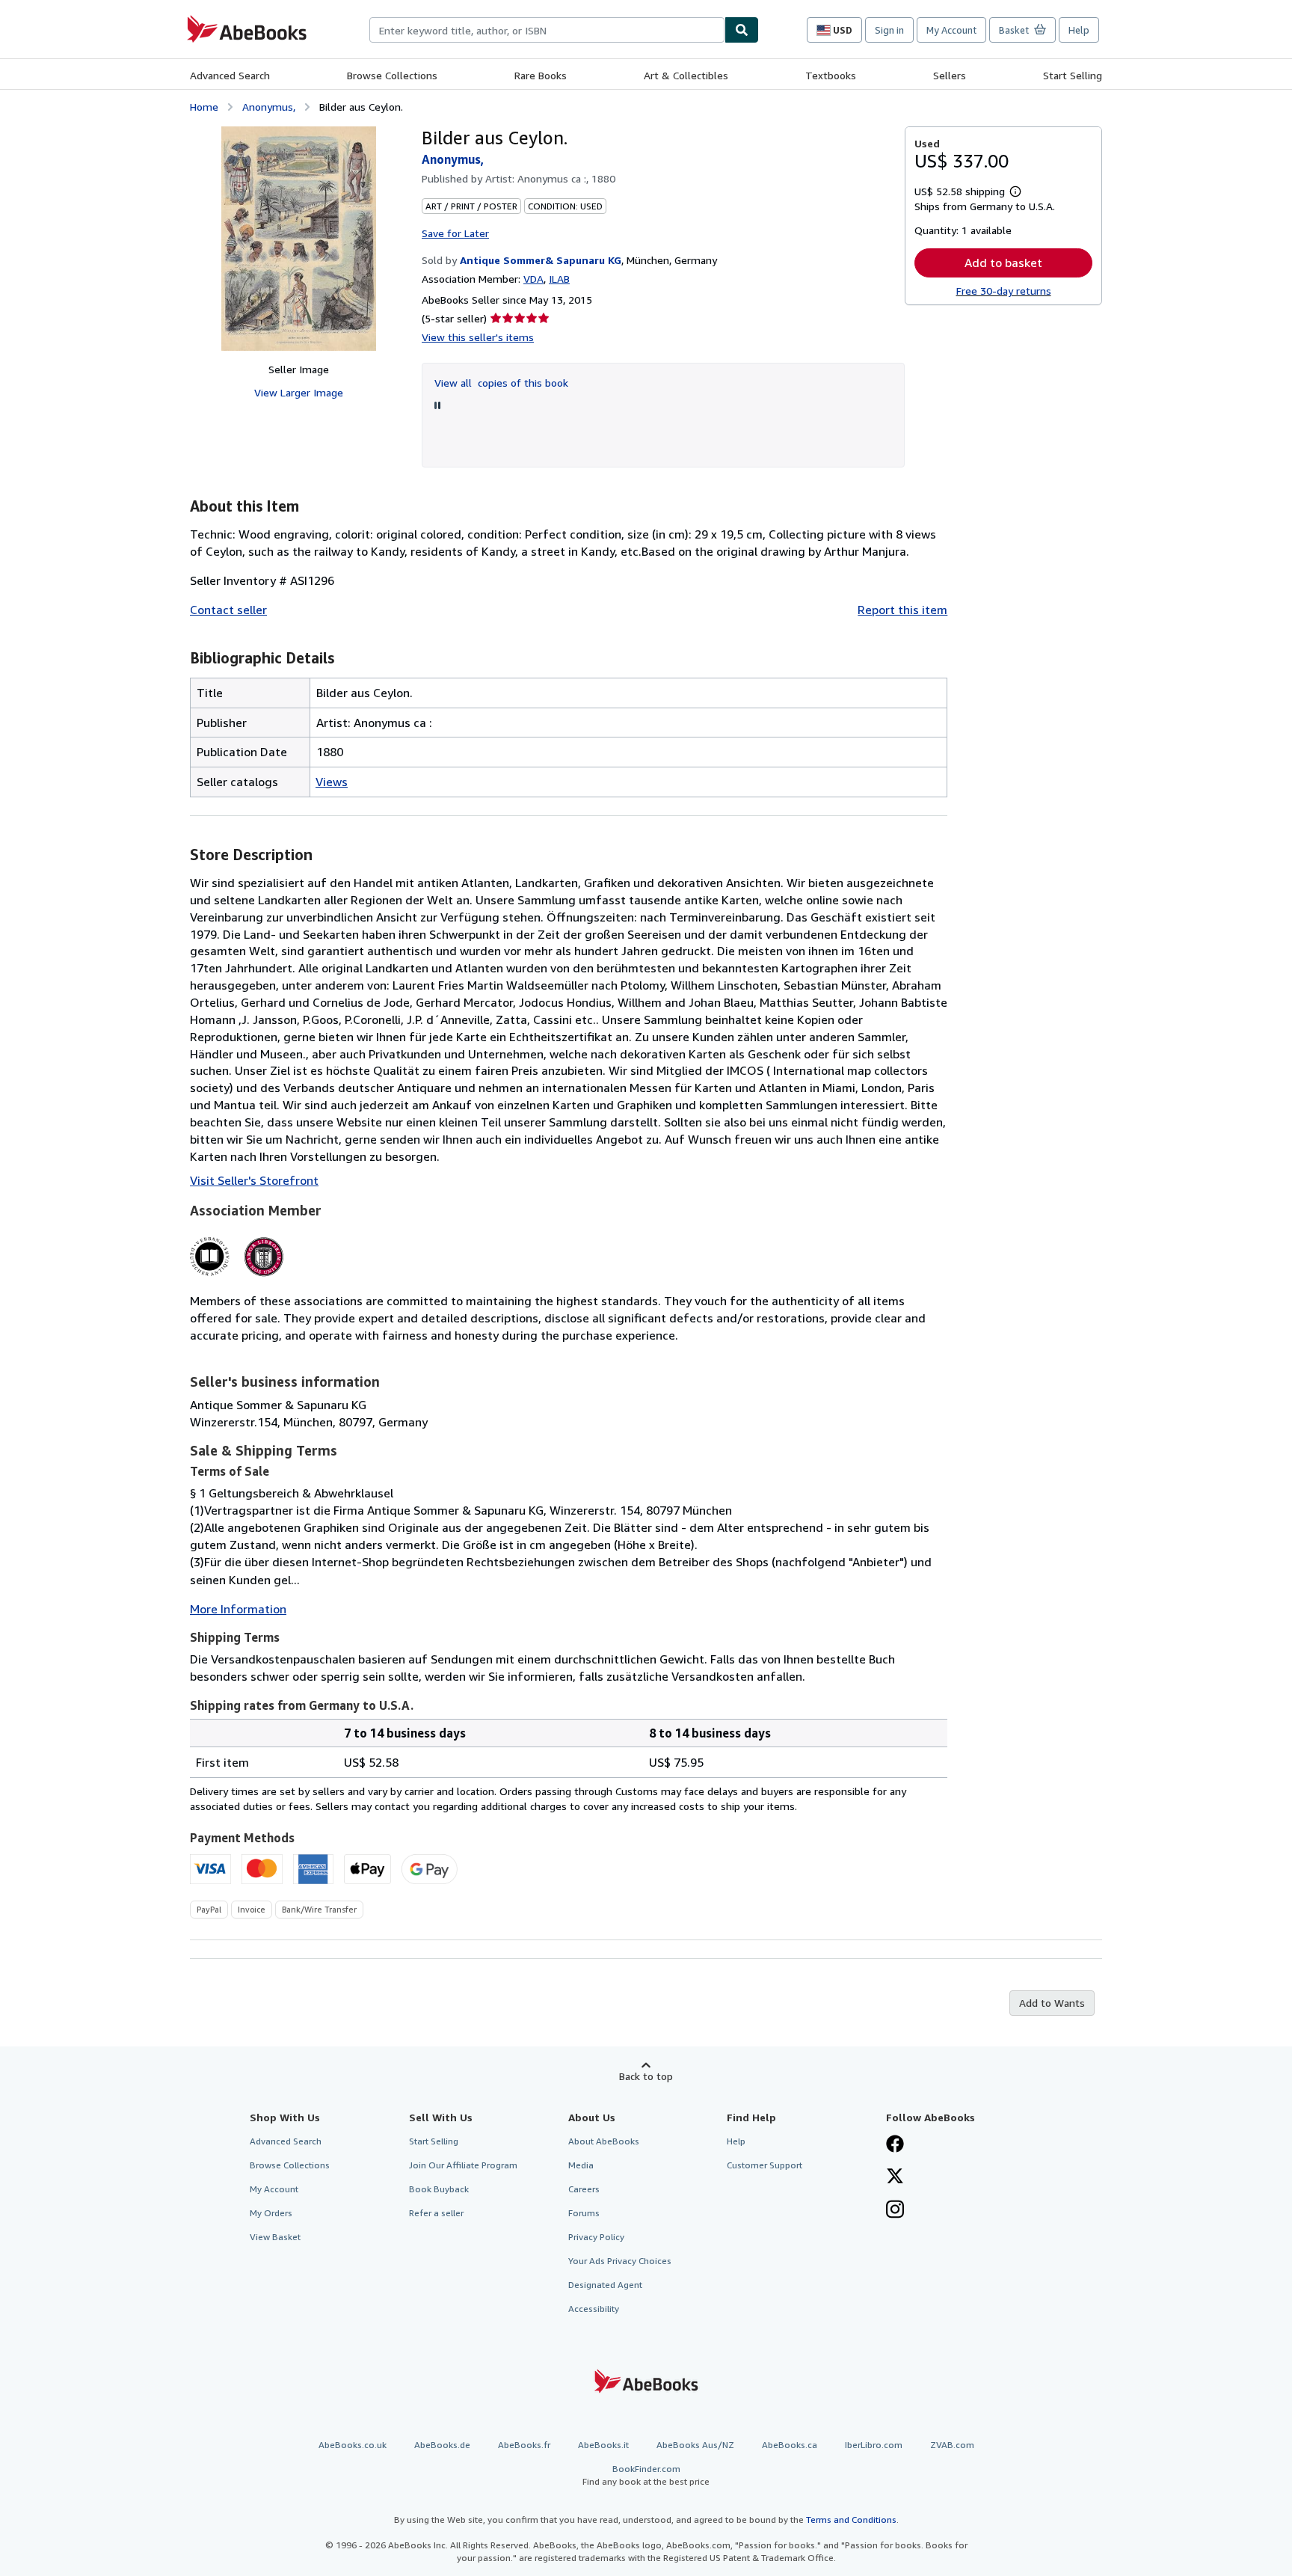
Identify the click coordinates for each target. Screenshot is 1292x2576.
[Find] (742, 30)
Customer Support (765, 2165)
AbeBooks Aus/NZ (695, 2445)
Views (332, 782)
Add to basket (1003, 263)
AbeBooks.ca (790, 2445)
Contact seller (228, 610)
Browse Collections (392, 75)
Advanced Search (230, 75)
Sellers (950, 75)
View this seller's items (478, 337)
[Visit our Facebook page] (895, 2145)
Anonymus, (269, 107)
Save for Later (455, 233)
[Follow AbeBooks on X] (895, 2177)
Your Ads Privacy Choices (620, 2261)
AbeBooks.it (603, 2445)
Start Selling (1073, 75)
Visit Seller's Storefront (254, 1180)
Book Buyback (439, 2189)
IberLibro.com (874, 2445)
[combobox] (547, 30)
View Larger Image (299, 392)
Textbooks (831, 75)
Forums (584, 2213)
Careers (584, 2189)
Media (581, 2165)
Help (1079, 30)
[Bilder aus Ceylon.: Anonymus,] (299, 239)
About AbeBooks (604, 2141)
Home (204, 107)
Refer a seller (436, 2213)
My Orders (271, 2213)
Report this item (902, 610)
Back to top (646, 2076)
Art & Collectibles (686, 75)
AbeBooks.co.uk (353, 2445)
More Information (238, 1609)
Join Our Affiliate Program (463, 2165)
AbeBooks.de (442, 2445)
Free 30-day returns (1004, 291)
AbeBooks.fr (524, 2445)
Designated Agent (605, 2285)
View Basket (275, 2237)
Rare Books (541, 75)
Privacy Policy (596, 2237)
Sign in (889, 30)
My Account (951, 30)
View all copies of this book (501, 383)
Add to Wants (1052, 2003)
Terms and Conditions (851, 2520)
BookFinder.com (646, 2475)
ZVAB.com (952, 2445)
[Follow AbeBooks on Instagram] (895, 2211)
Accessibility (594, 2309)
